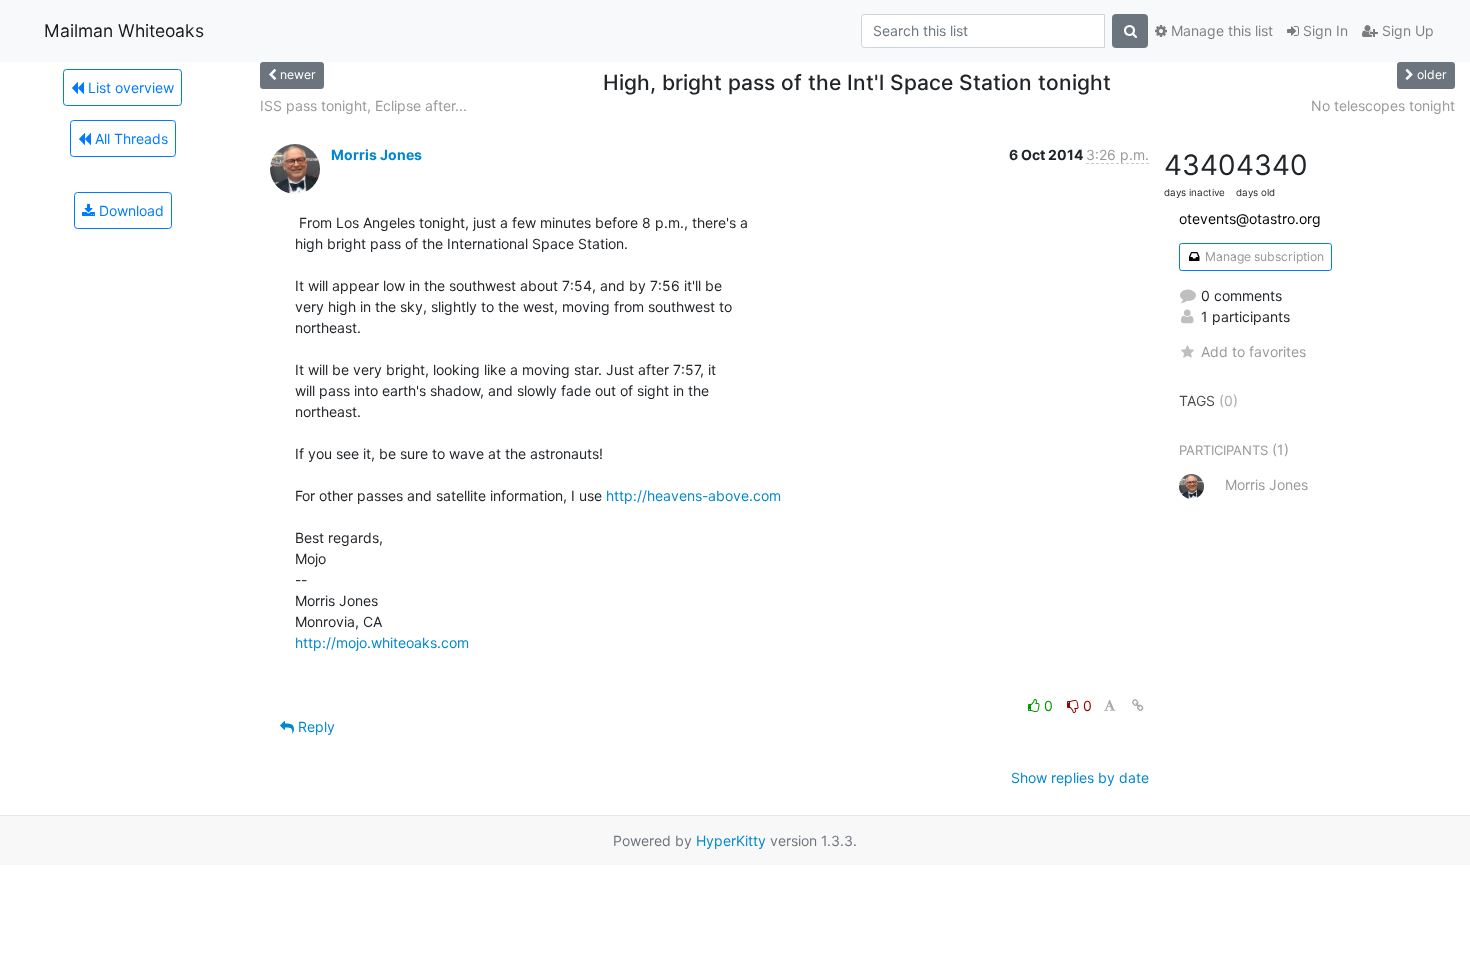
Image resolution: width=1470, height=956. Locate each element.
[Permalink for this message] (1138, 705)
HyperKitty (731, 840)
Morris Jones (376, 154)
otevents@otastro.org (1250, 218)
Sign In (1323, 30)
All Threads (129, 138)
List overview (129, 87)
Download (129, 210)
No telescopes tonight (1383, 105)
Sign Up (1406, 30)
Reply (314, 726)
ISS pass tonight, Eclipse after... (363, 105)
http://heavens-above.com (693, 495)
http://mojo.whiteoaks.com (382, 642)
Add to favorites (1253, 351)
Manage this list (1220, 30)
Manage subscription (1263, 256)
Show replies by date (1080, 777)
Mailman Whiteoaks (124, 30)
